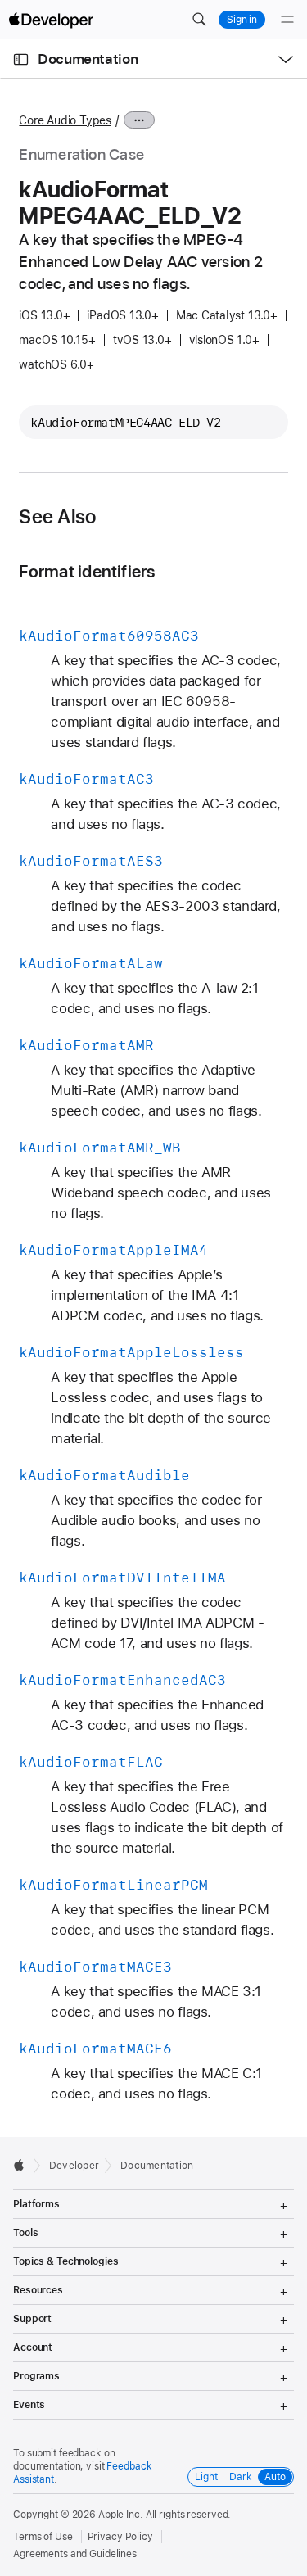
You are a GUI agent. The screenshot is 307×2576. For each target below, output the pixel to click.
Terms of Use (43, 2537)
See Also (57, 517)
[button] (199, 20)
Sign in (242, 20)
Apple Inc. (121, 2515)
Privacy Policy (120, 2537)
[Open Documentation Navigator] (21, 59)
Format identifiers (87, 571)
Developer (74, 2166)
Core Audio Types (65, 120)
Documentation (88, 59)
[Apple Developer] (51, 20)
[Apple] (23, 2165)
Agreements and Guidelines (75, 2554)
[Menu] (287, 20)
